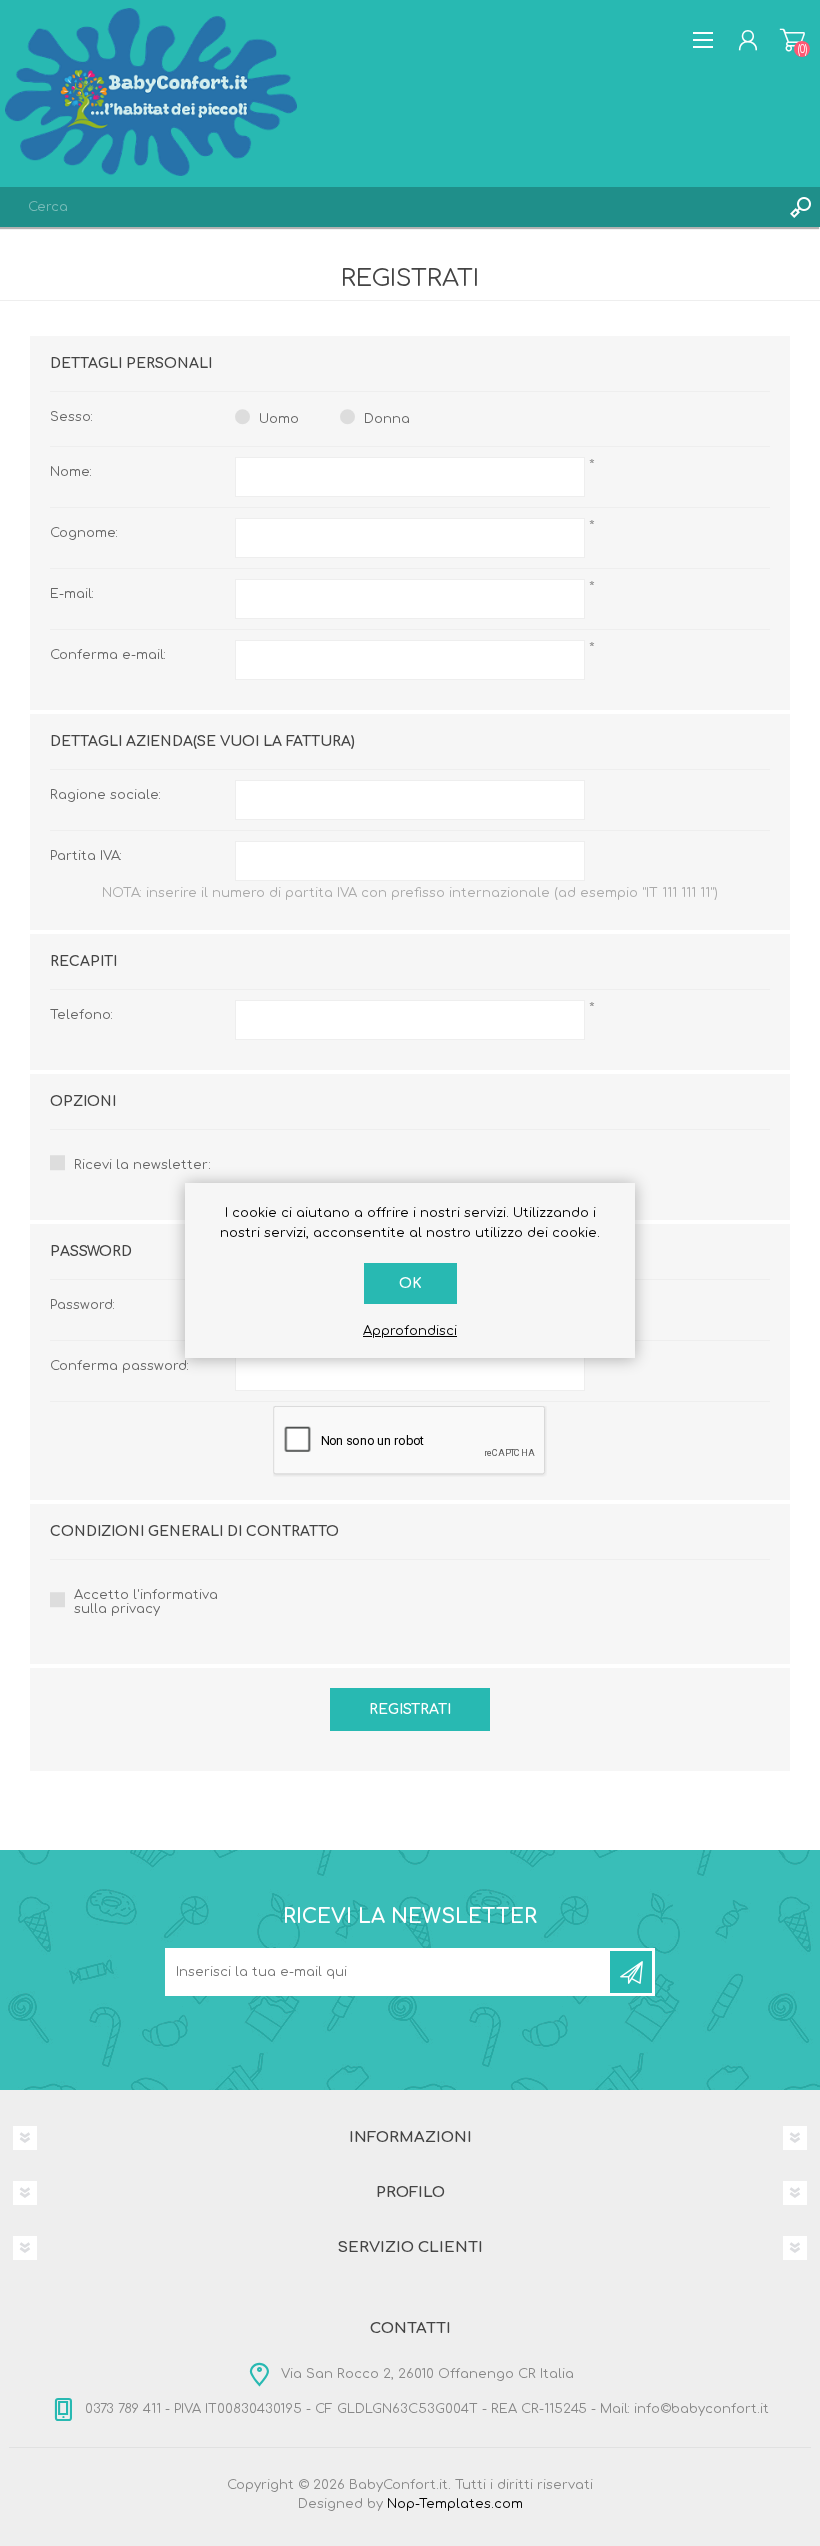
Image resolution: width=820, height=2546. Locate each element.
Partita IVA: (86, 856)
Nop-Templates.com (455, 2504)
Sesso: (71, 417)
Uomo (279, 419)
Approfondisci (410, 1331)
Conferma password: (119, 1366)
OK (410, 1283)
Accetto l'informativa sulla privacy (146, 1602)
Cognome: (84, 533)
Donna (387, 419)
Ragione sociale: (105, 795)
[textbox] (390, 207)
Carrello (792, 40)
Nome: (71, 472)
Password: (82, 1305)
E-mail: (72, 594)
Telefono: (81, 1015)
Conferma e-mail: (108, 655)
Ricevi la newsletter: (142, 1165)
